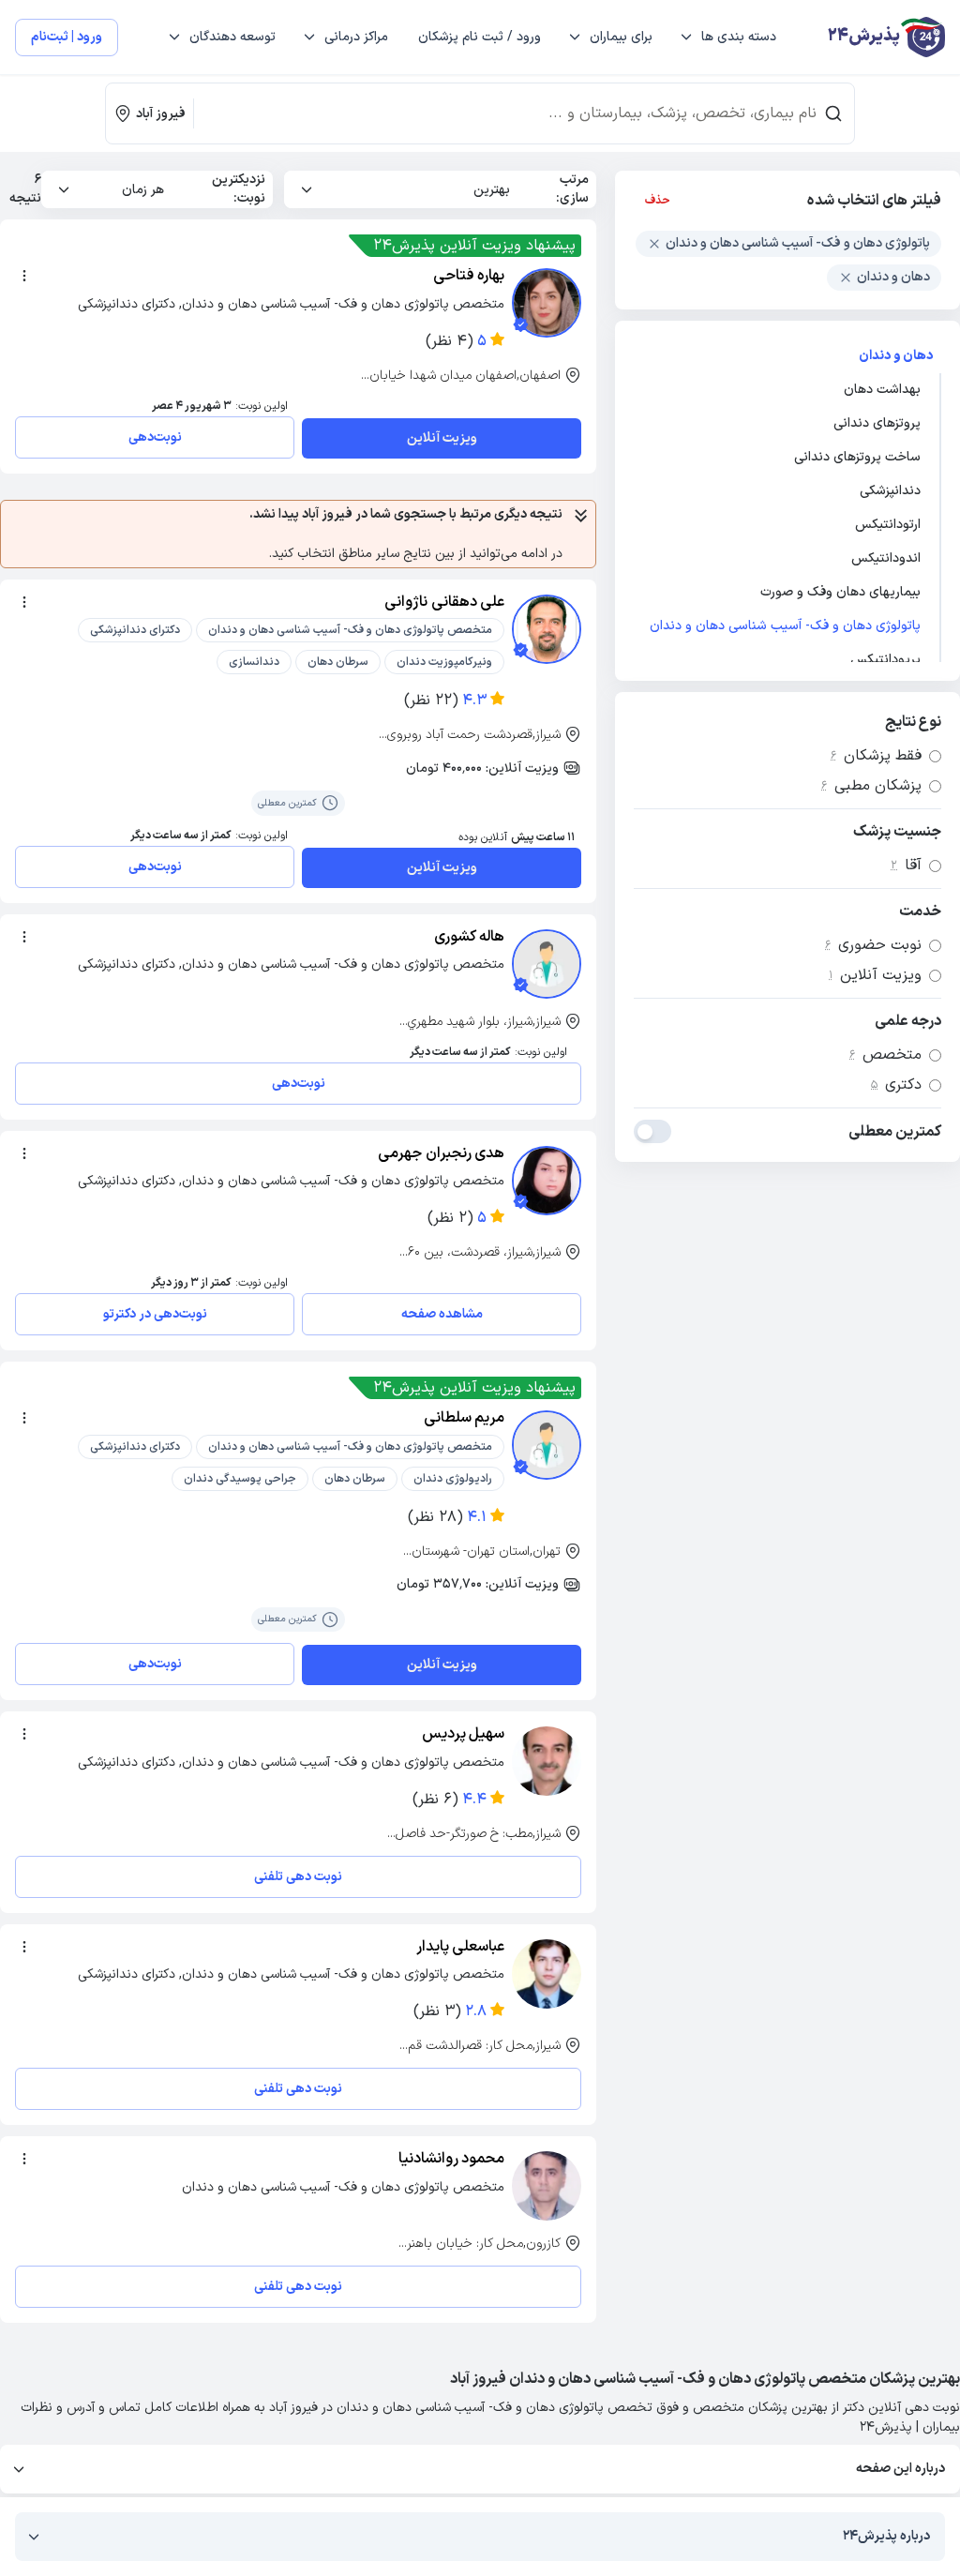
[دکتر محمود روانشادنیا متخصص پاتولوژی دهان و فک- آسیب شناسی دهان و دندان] (547, 2186)
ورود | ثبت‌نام (67, 37)
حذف (658, 201)
